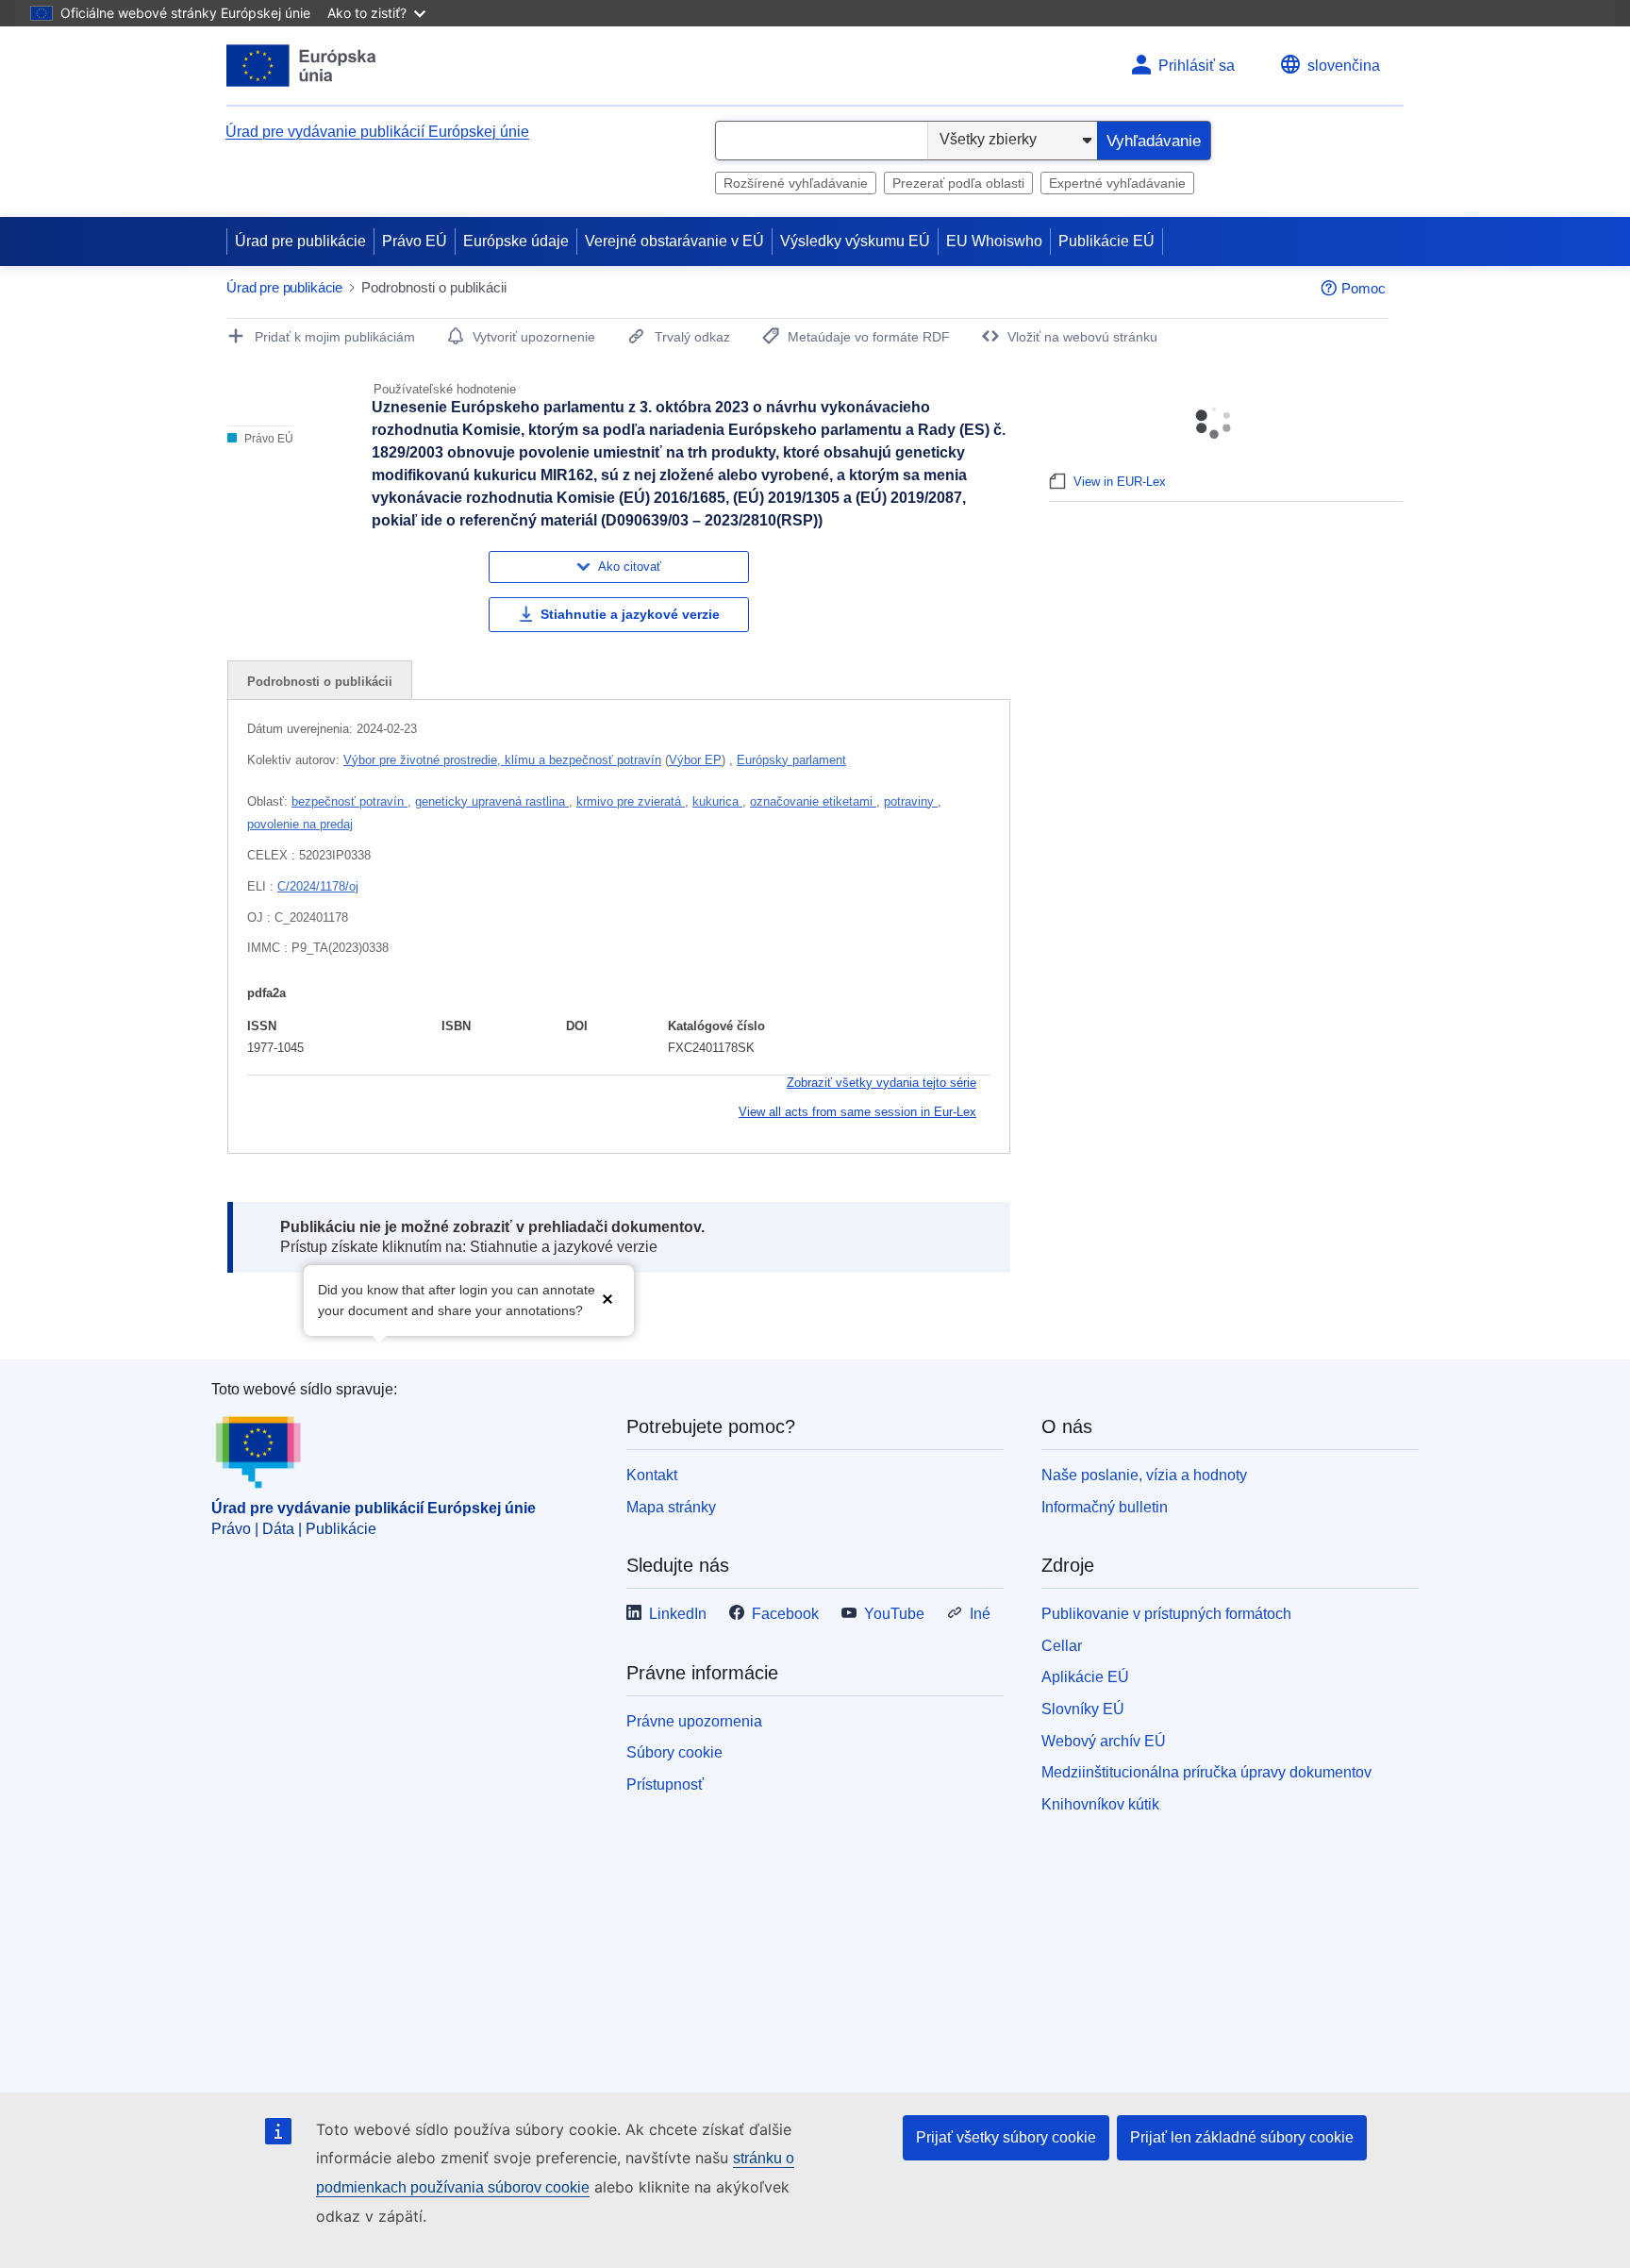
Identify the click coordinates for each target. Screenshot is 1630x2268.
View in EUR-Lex (1120, 482)
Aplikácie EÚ (1085, 1677)
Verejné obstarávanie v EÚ (674, 241)
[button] (607, 1299)
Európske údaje (516, 241)
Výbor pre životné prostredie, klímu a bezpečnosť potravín (502, 760)
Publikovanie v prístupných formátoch (1166, 1614)
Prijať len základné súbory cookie (1242, 2137)
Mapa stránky (671, 1507)
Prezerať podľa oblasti (958, 183)
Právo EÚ (415, 241)
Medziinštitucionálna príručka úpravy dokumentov (1206, 1772)
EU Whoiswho (994, 241)
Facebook (785, 1614)
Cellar (1062, 1646)
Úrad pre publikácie (300, 241)
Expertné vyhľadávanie (1117, 183)
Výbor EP (695, 760)
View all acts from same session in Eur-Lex (857, 1112)
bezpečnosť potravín (349, 801)
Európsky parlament (791, 760)
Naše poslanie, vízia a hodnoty (1144, 1475)
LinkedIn (678, 1614)
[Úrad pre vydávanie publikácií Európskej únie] (301, 66)
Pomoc (1364, 288)
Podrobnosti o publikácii (320, 682)
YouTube (894, 1614)
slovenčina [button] (1344, 66)
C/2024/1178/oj (318, 886)
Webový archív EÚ (1104, 1741)
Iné (980, 1614)
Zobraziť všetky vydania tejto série (882, 1083)
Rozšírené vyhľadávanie (796, 183)
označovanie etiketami (813, 801)
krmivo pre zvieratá (631, 801)
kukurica (717, 801)
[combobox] (822, 141)
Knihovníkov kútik (1100, 1804)
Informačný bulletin (1105, 1507)
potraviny (911, 801)
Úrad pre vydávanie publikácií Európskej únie (377, 132)
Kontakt (652, 1475)
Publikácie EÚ (1106, 241)
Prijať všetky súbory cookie (1006, 2137)
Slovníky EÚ (1083, 1709)
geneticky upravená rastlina (492, 801)
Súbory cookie (674, 1752)
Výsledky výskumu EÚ (855, 241)
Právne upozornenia (694, 1721)
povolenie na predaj (300, 824)
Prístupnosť (665, 1784)
